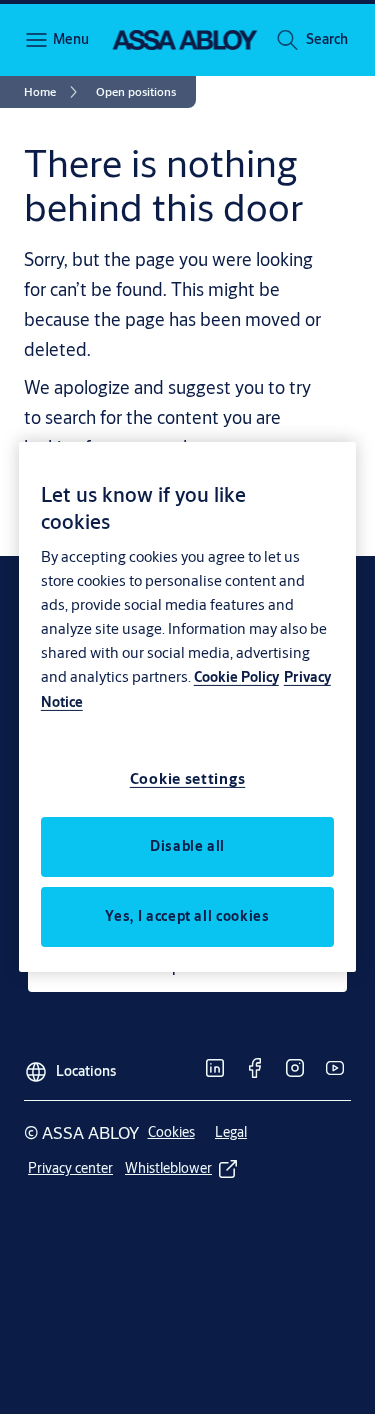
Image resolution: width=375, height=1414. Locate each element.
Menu (70, 39)
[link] (54, 92)
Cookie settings (188, 778)
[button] (327, 40)
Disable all (187, 846)
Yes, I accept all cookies (187, 916)
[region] (188, 707)
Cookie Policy (236, 677)
